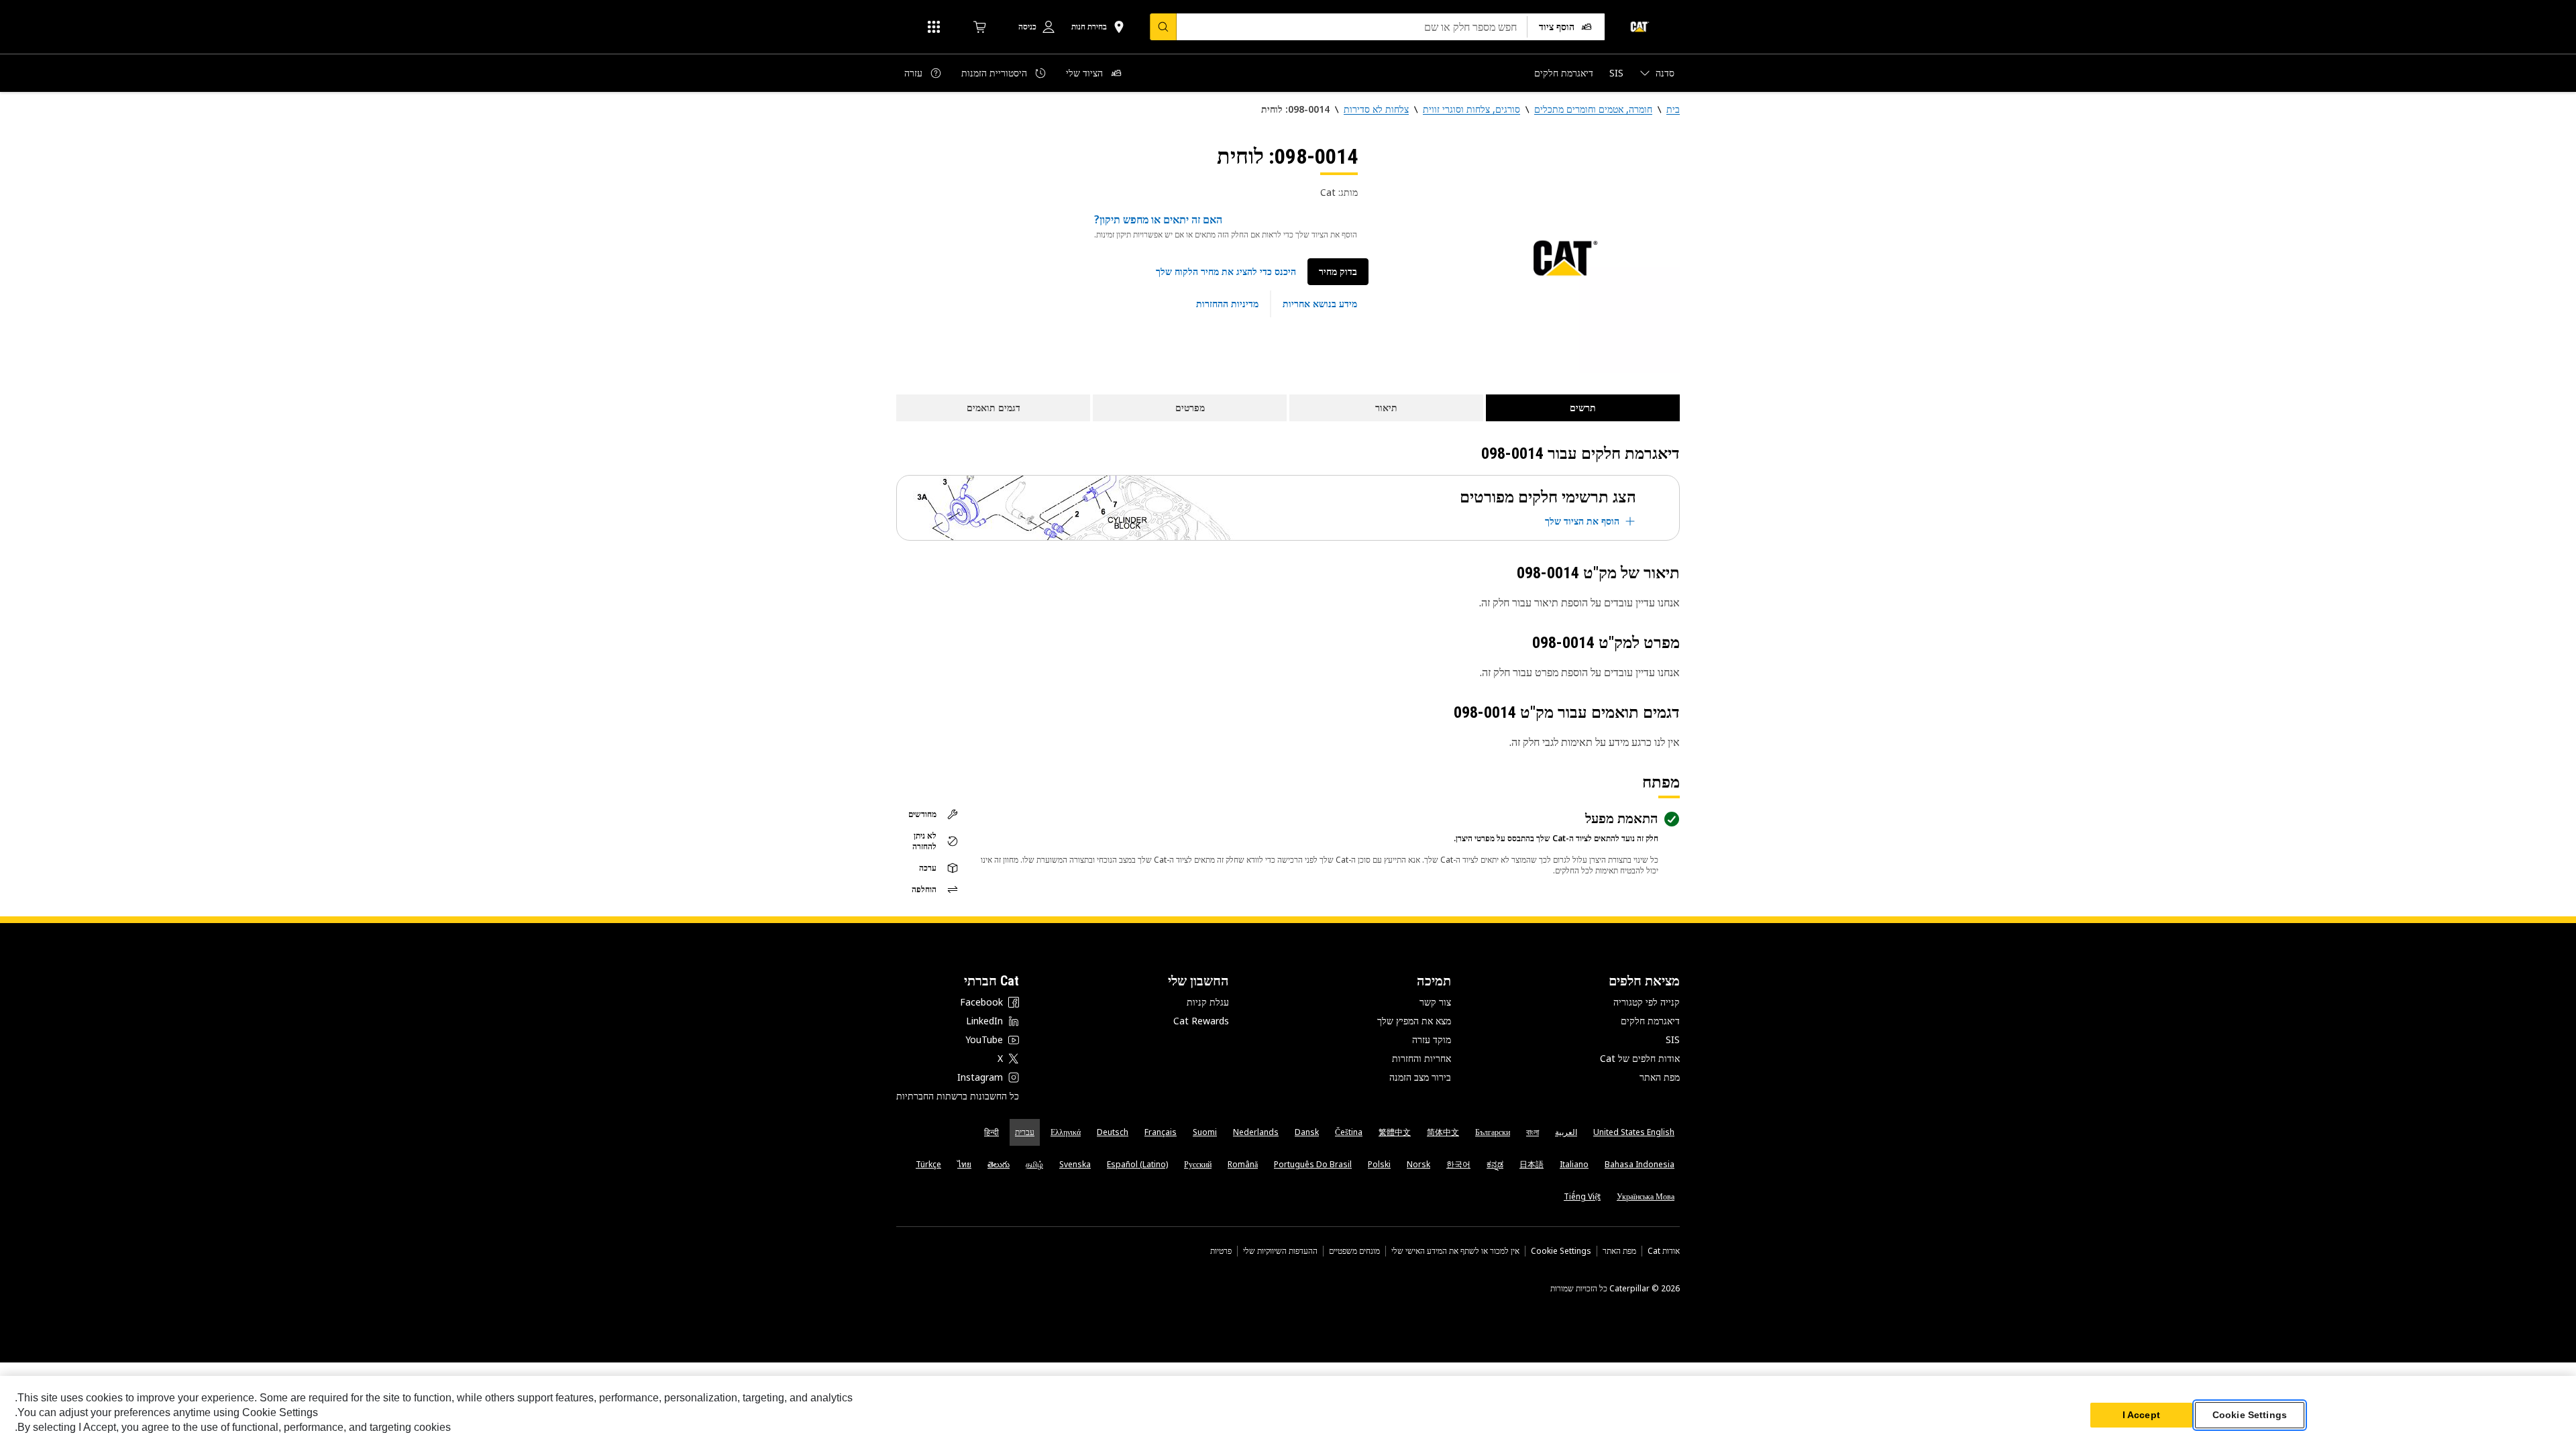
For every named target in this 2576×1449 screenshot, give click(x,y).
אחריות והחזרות (1421, 1058)
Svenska (1075, 1164)
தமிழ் (1034, 1164)
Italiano (1574, 1164)
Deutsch (1113, 1132)
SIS (1673, 1039)
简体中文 (1443, 1132)
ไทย (964, 1164)
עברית (1025, 1132)
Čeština (1349, 1132)
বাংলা (1533, 1132)
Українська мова (1646, 1196)
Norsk (1418, 1164)
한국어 (1458, 1164)
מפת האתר (1660, 1077)
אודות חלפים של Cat (1640, 1058)
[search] (1163, 27)
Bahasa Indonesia (1640, 1164)
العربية (1566, 1132)
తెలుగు (999, 1164)
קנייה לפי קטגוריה (1647, 1002)
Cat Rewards (1201, 1021)
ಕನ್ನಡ (1495, 1164)
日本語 (1532, 1164)
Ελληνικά (1066, 1132)
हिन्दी (991, 1132)
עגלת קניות (1208, 1002)
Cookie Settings (1561, 1251)
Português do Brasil (1313, 1164)
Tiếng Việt (1582, 1196)
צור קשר (1435, 1002)
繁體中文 (1395, 1132)
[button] (1226, 272)
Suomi (1205, 1132)
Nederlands (1256, 1132)
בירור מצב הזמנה (1420, 1077)
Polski (1379, 1164)
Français (1161, 1132)
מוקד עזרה (1432, 1039)
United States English (1634, 1132)
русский (1198, 1164)
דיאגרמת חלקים (1650, 1021)
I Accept (2141, 1415)
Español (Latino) (1137, 1164)
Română (1243, 1164)
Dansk (1307, 1132)
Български (1493, 1132)
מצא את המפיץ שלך (1414, 1021)
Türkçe (928, 1164)
